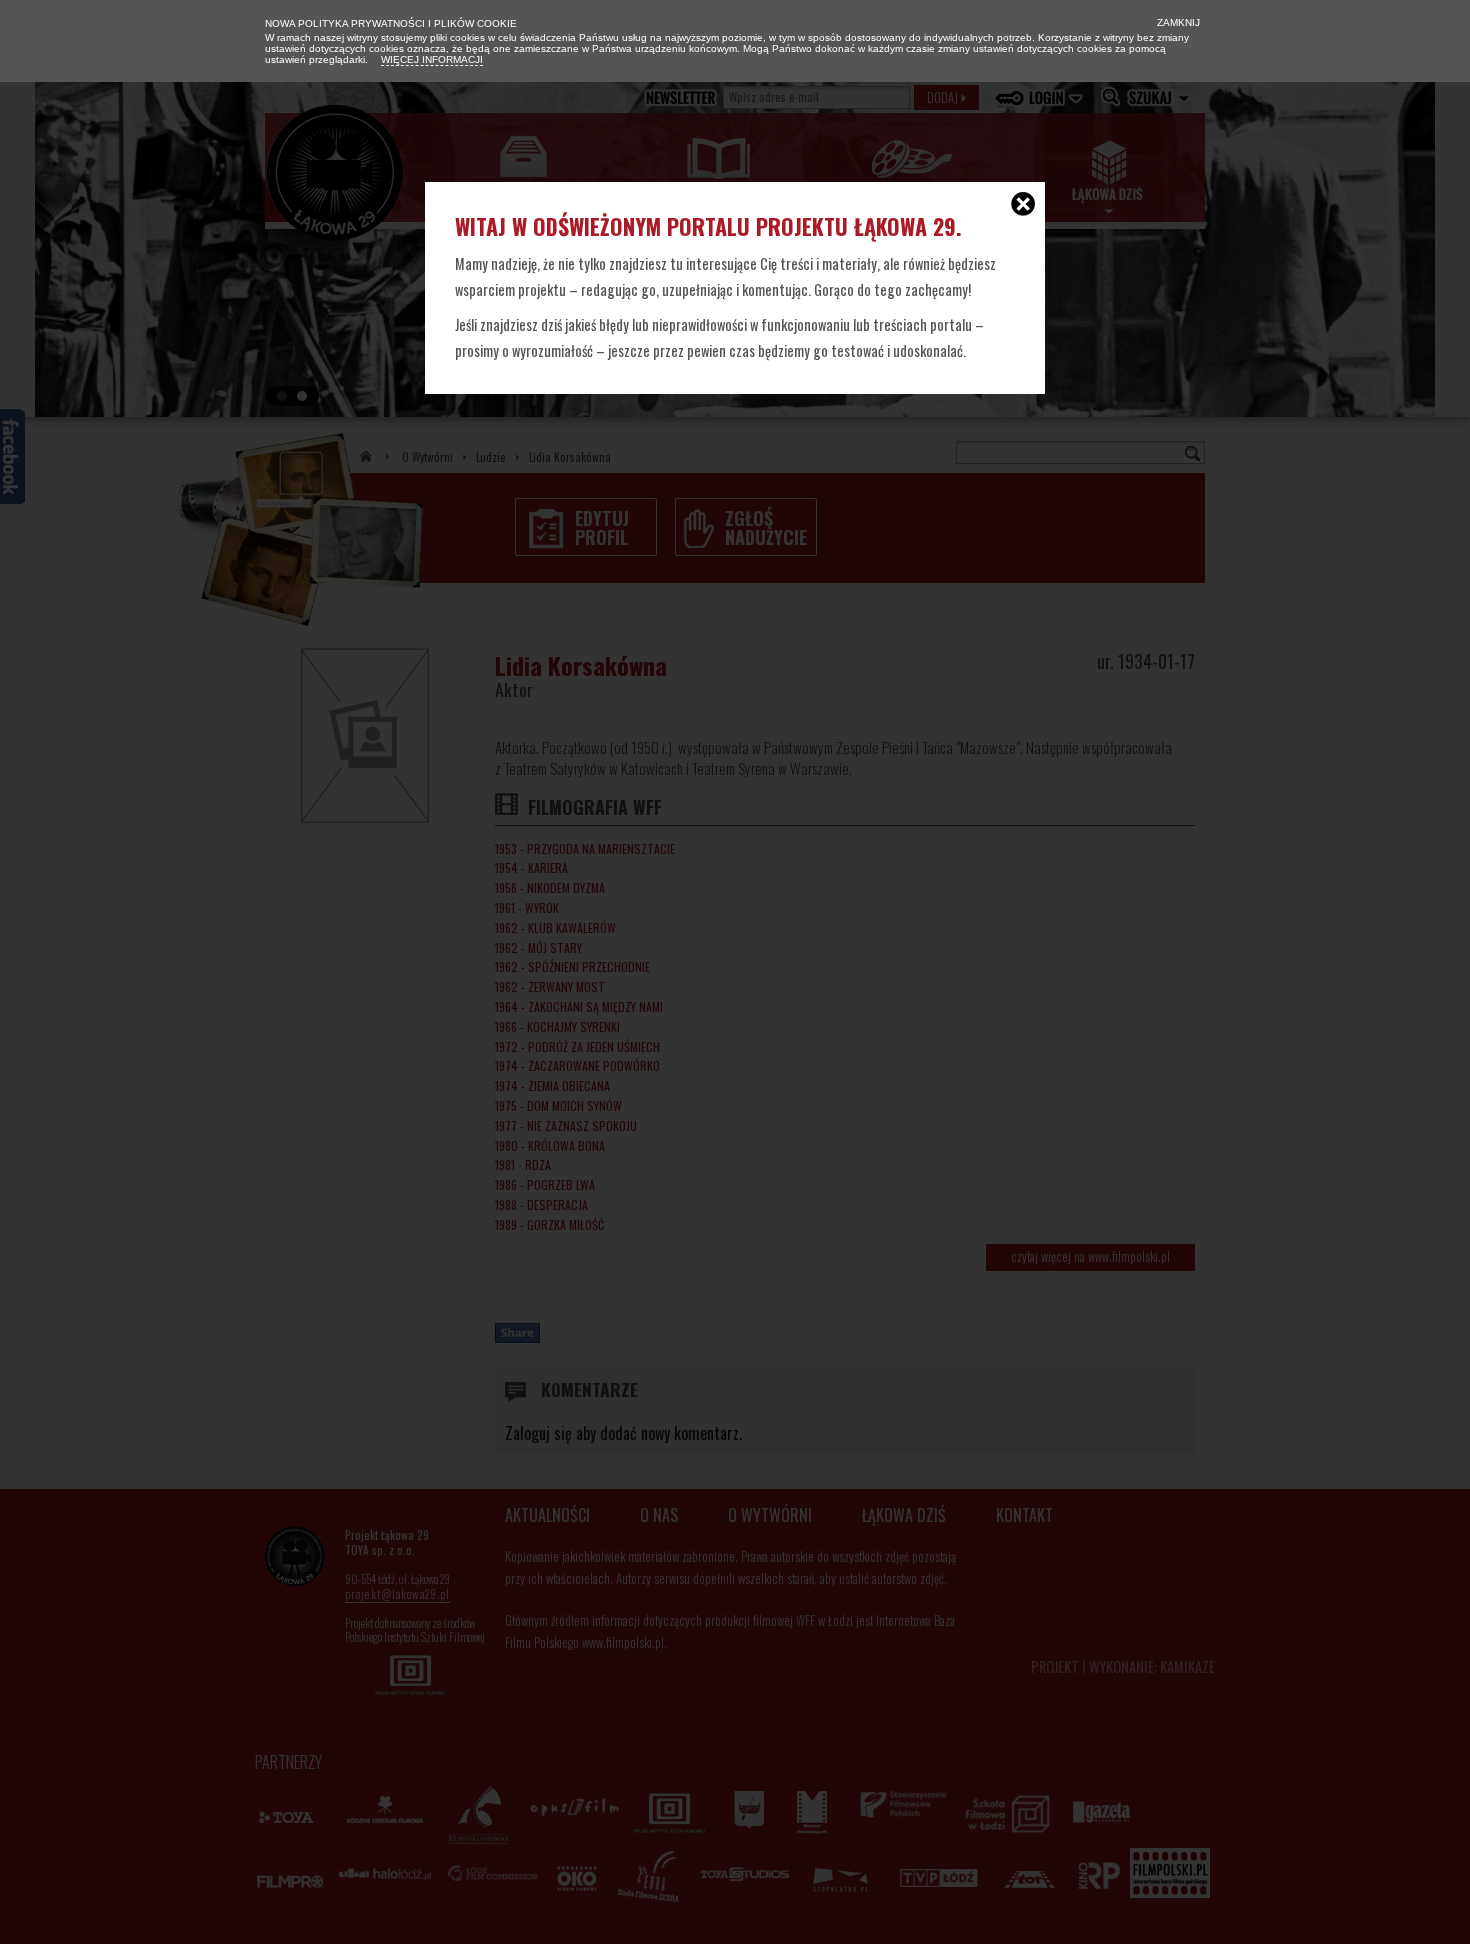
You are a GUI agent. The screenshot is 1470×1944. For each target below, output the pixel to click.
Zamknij (1177, 22)
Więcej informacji (432, 59)
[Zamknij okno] (1023, 206)
